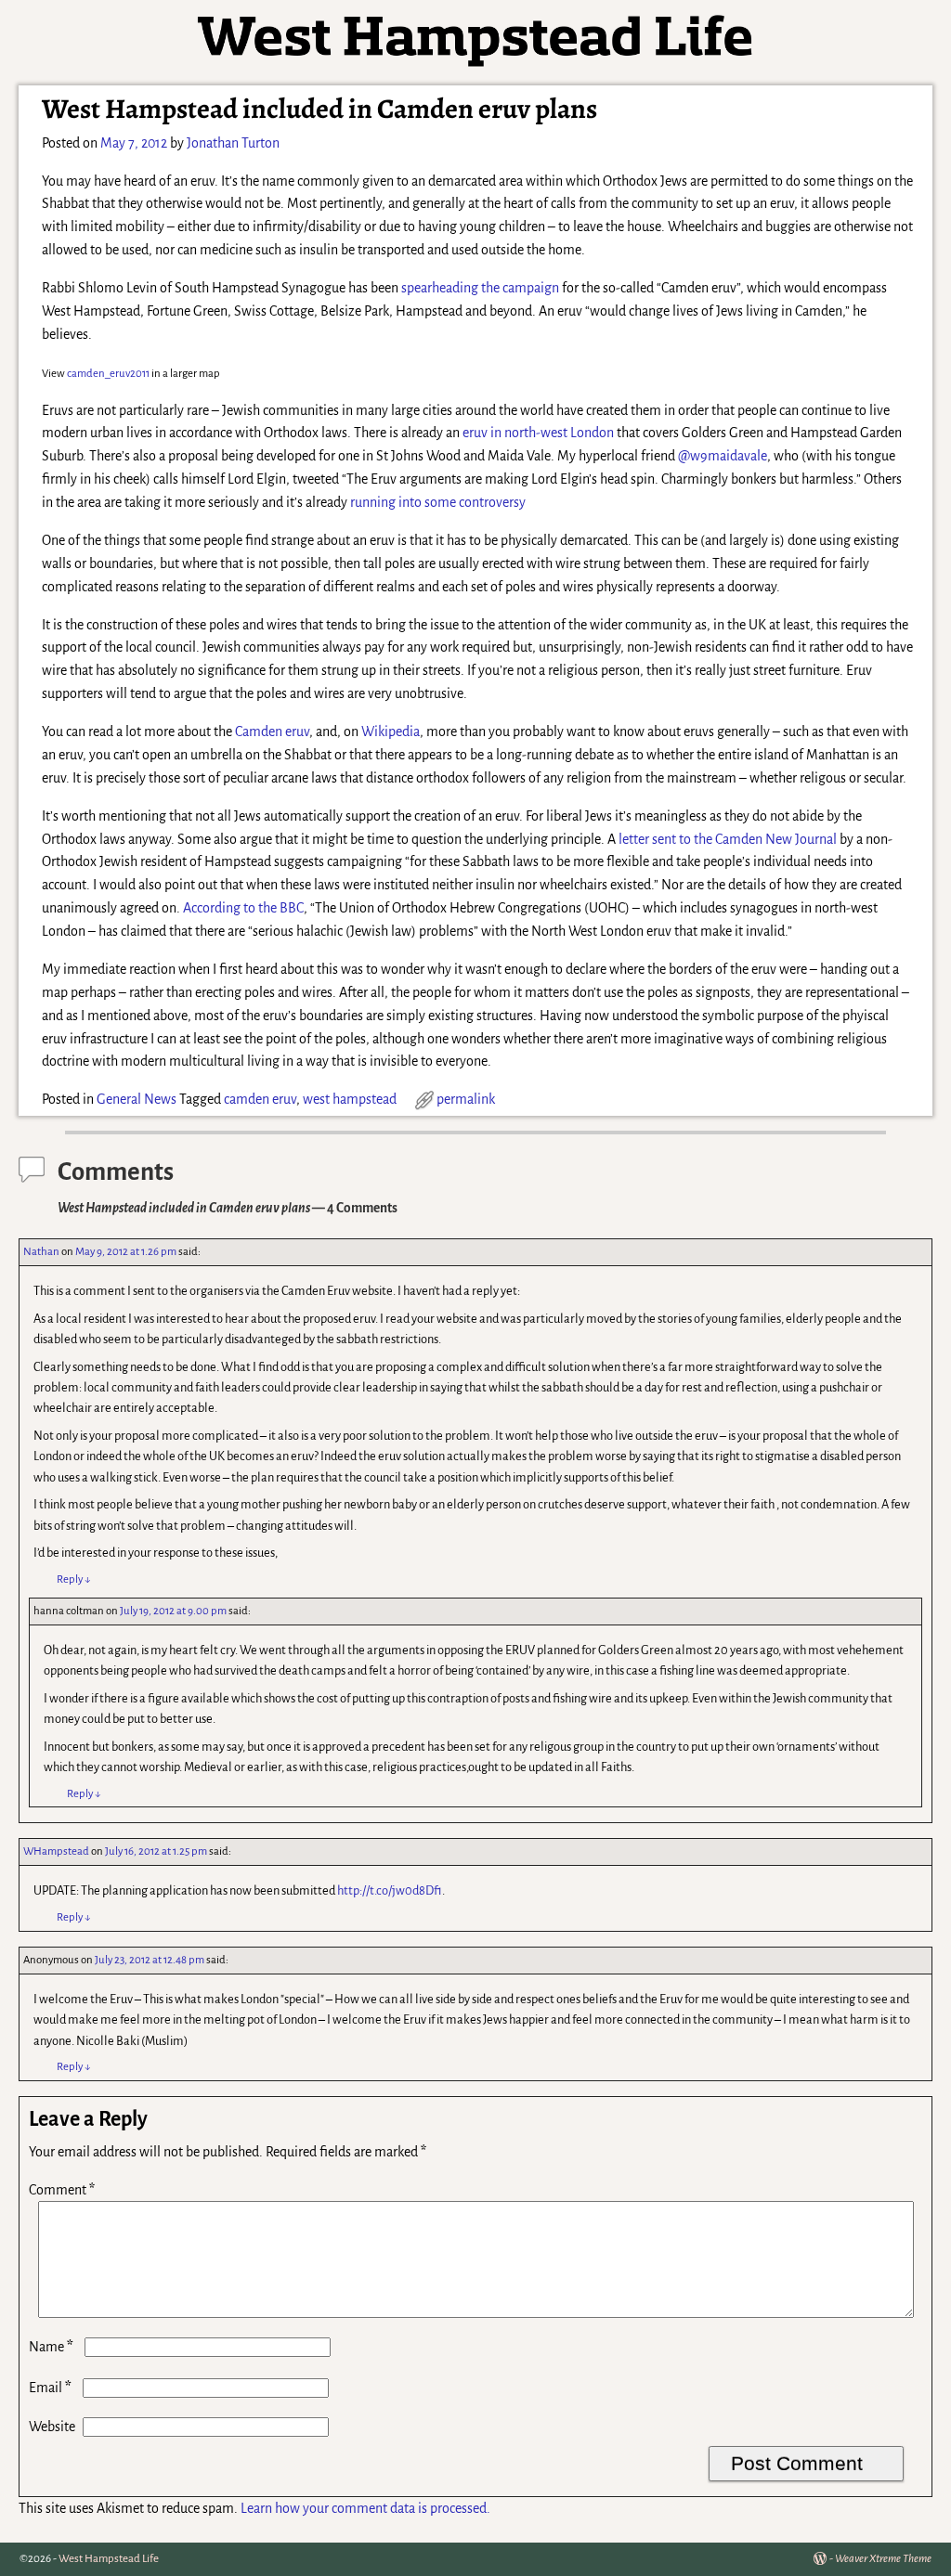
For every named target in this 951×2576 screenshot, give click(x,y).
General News (137, 1099)
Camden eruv (272, 731)
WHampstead (56, 1851)
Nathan (41, 1252)
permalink (466, 1099)
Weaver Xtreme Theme (883, 2559)
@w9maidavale (723, 456)
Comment (62, 2190)
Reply (74, 1579)
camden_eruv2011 (108, 374)
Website (52, 2427)
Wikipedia (391, 731)
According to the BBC (243, 908)
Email (50, 2388)
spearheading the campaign (480, 288)
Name (51, 2347)
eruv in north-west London (538, 433)
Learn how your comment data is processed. (365, 2508)
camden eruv (260, 1099)
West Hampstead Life (109, 2559)
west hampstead (350, 1099)
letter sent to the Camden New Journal (728, 839)
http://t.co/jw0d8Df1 (390, 1890)
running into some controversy (438, 502)
